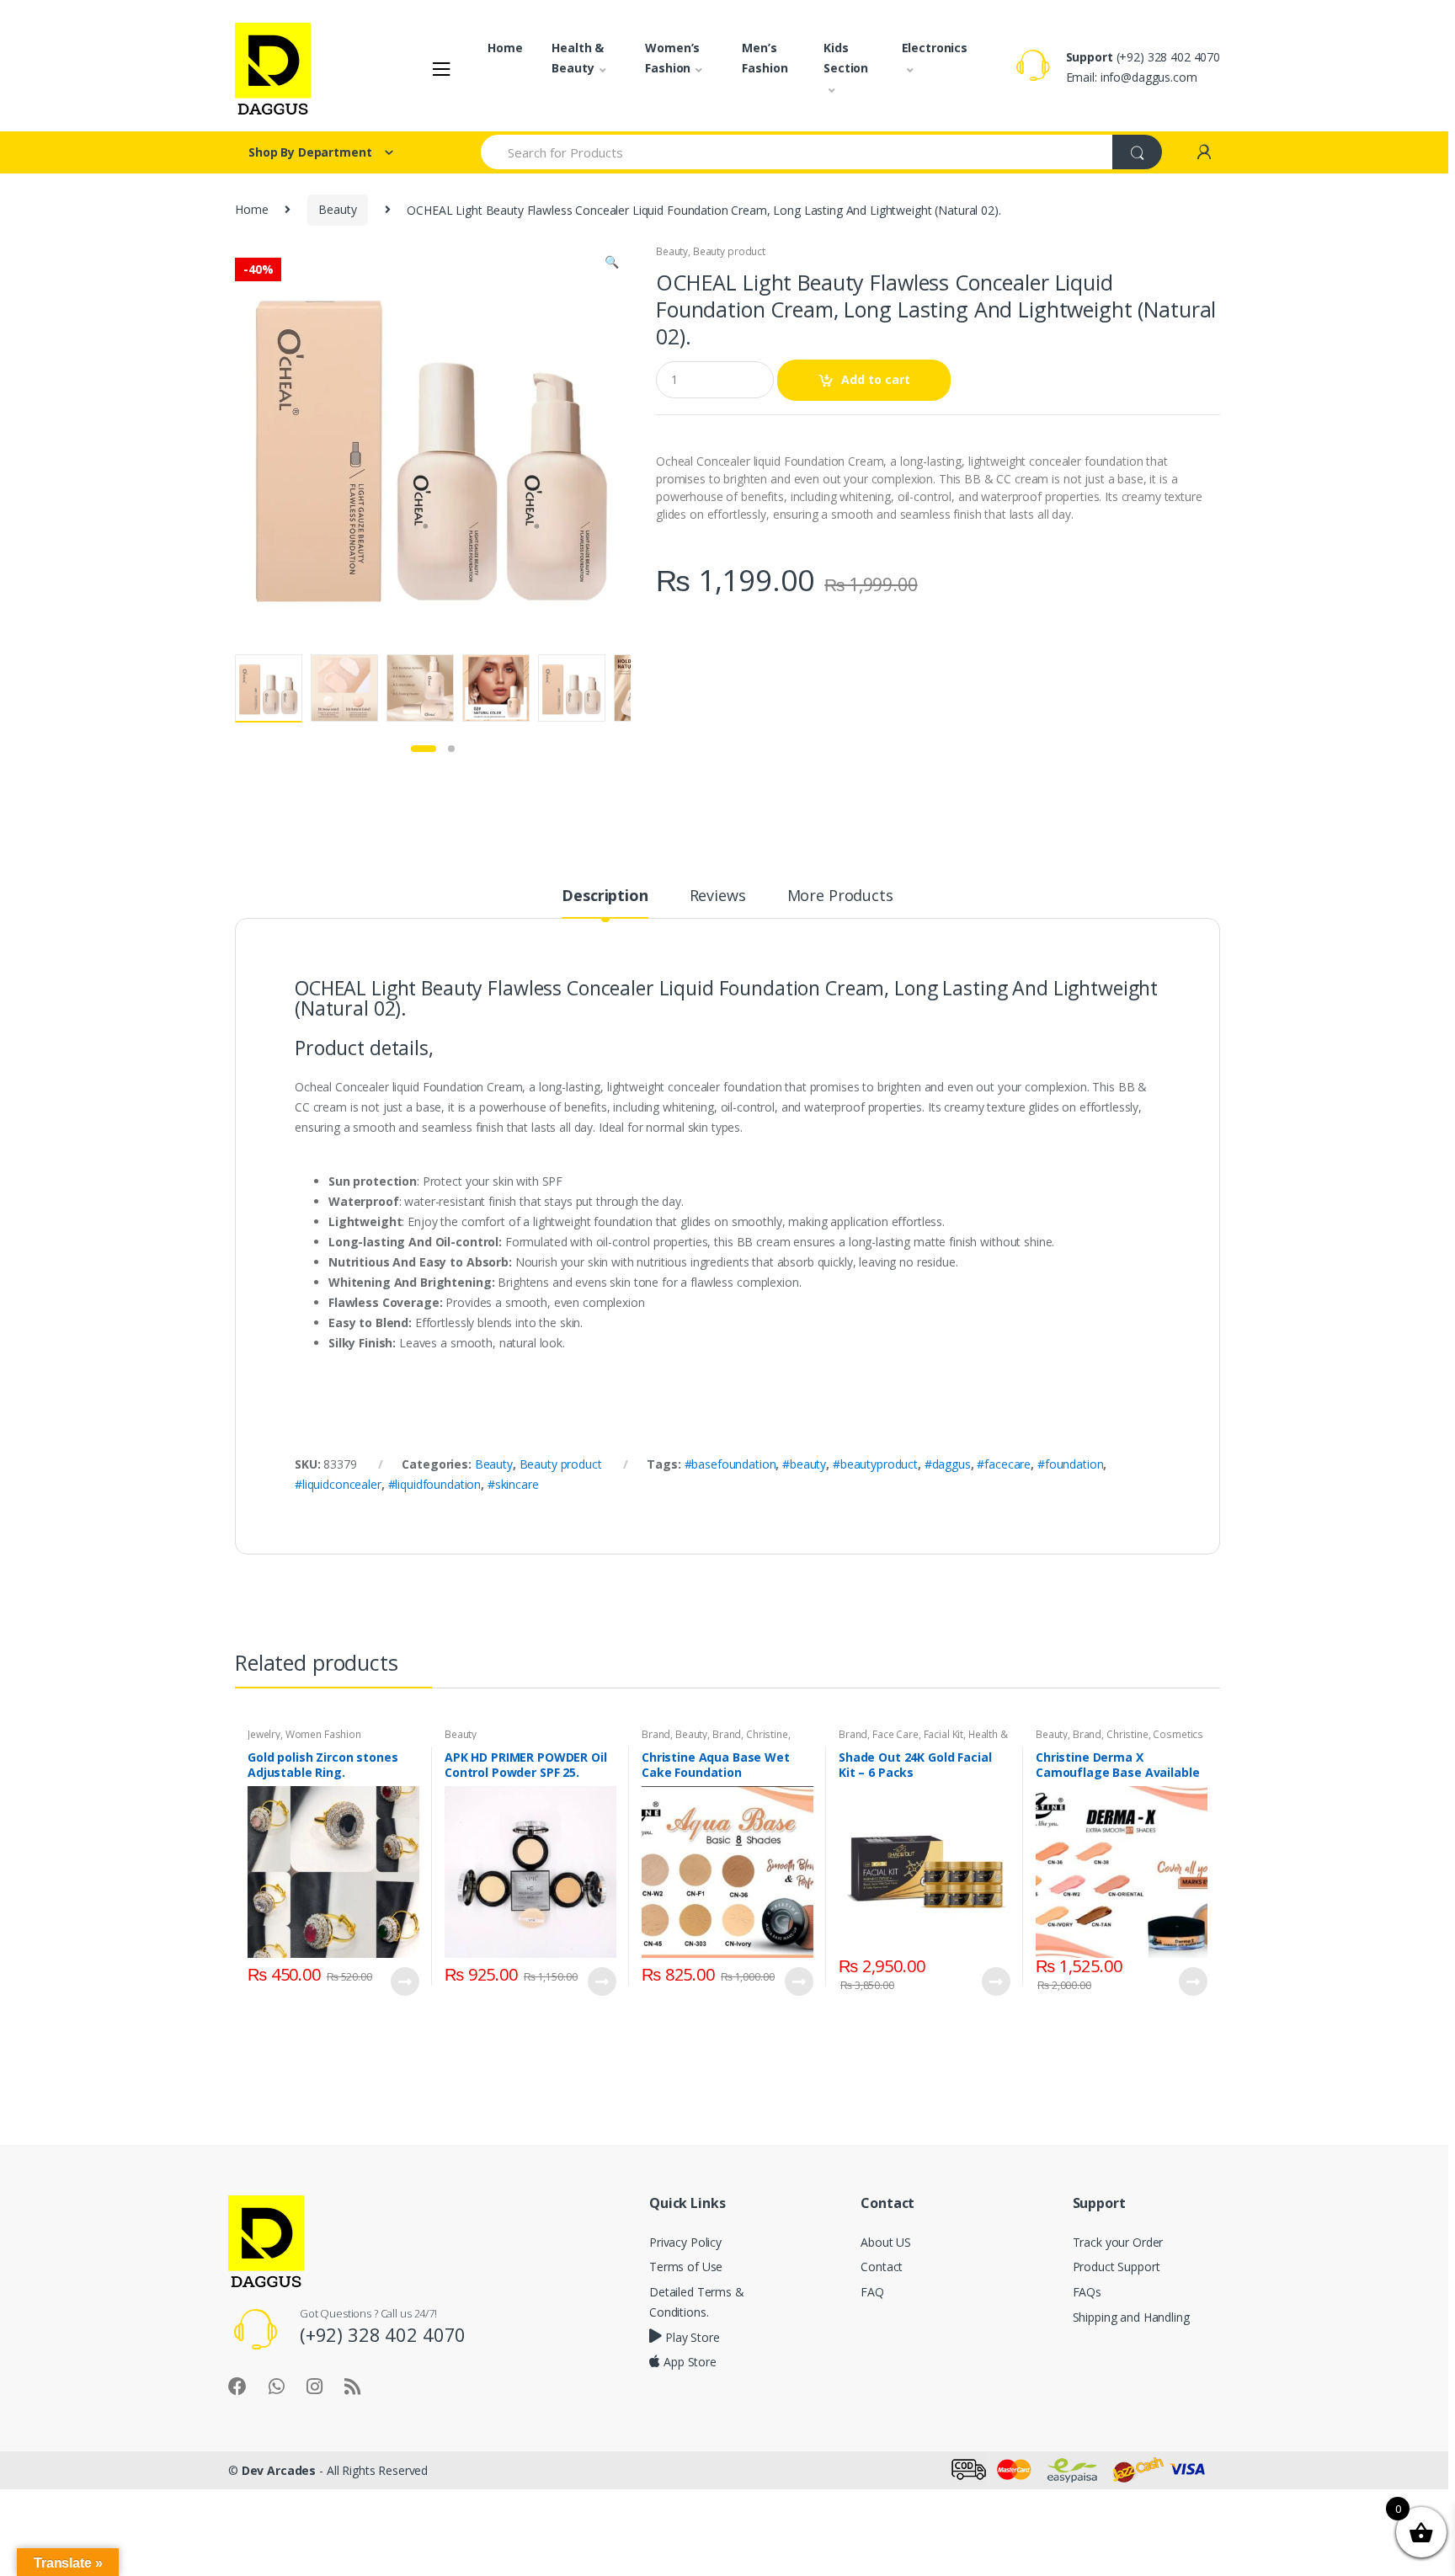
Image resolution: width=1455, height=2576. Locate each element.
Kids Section (846, 58)
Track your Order (1118, 2242)
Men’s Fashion (765, 58)
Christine (767, 1734)
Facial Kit (944, 1734)
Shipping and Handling (1131, 2317)
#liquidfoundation (435, 1484)
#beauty (804, 1464)
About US (886, 2242)
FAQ (872, 2292)
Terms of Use (686, 2267)
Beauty (337, 209)
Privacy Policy (685, 2242)
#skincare (513, 1484)
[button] (611, 264)
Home (505, 48)
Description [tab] (605, 896)
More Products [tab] (840, 896)
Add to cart (876, 379)
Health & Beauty (578, 58)
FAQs (1087, 2292)
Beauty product (729, 251)
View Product (404, 1981)
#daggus (948, 1464)
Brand (656, 1734)
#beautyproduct (875, 1464)
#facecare (1004, 1464)
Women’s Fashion (672, 58)
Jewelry (264, 1734)
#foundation (1070, 1464)
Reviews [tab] (718, 896)
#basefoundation (730, 1464)
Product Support (1117, 2267)
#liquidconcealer (338, 1484)
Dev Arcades (279, 2470)
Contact (882, 2267)
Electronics (935, 48)
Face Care (895, 1734)
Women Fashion (323, 1734)
